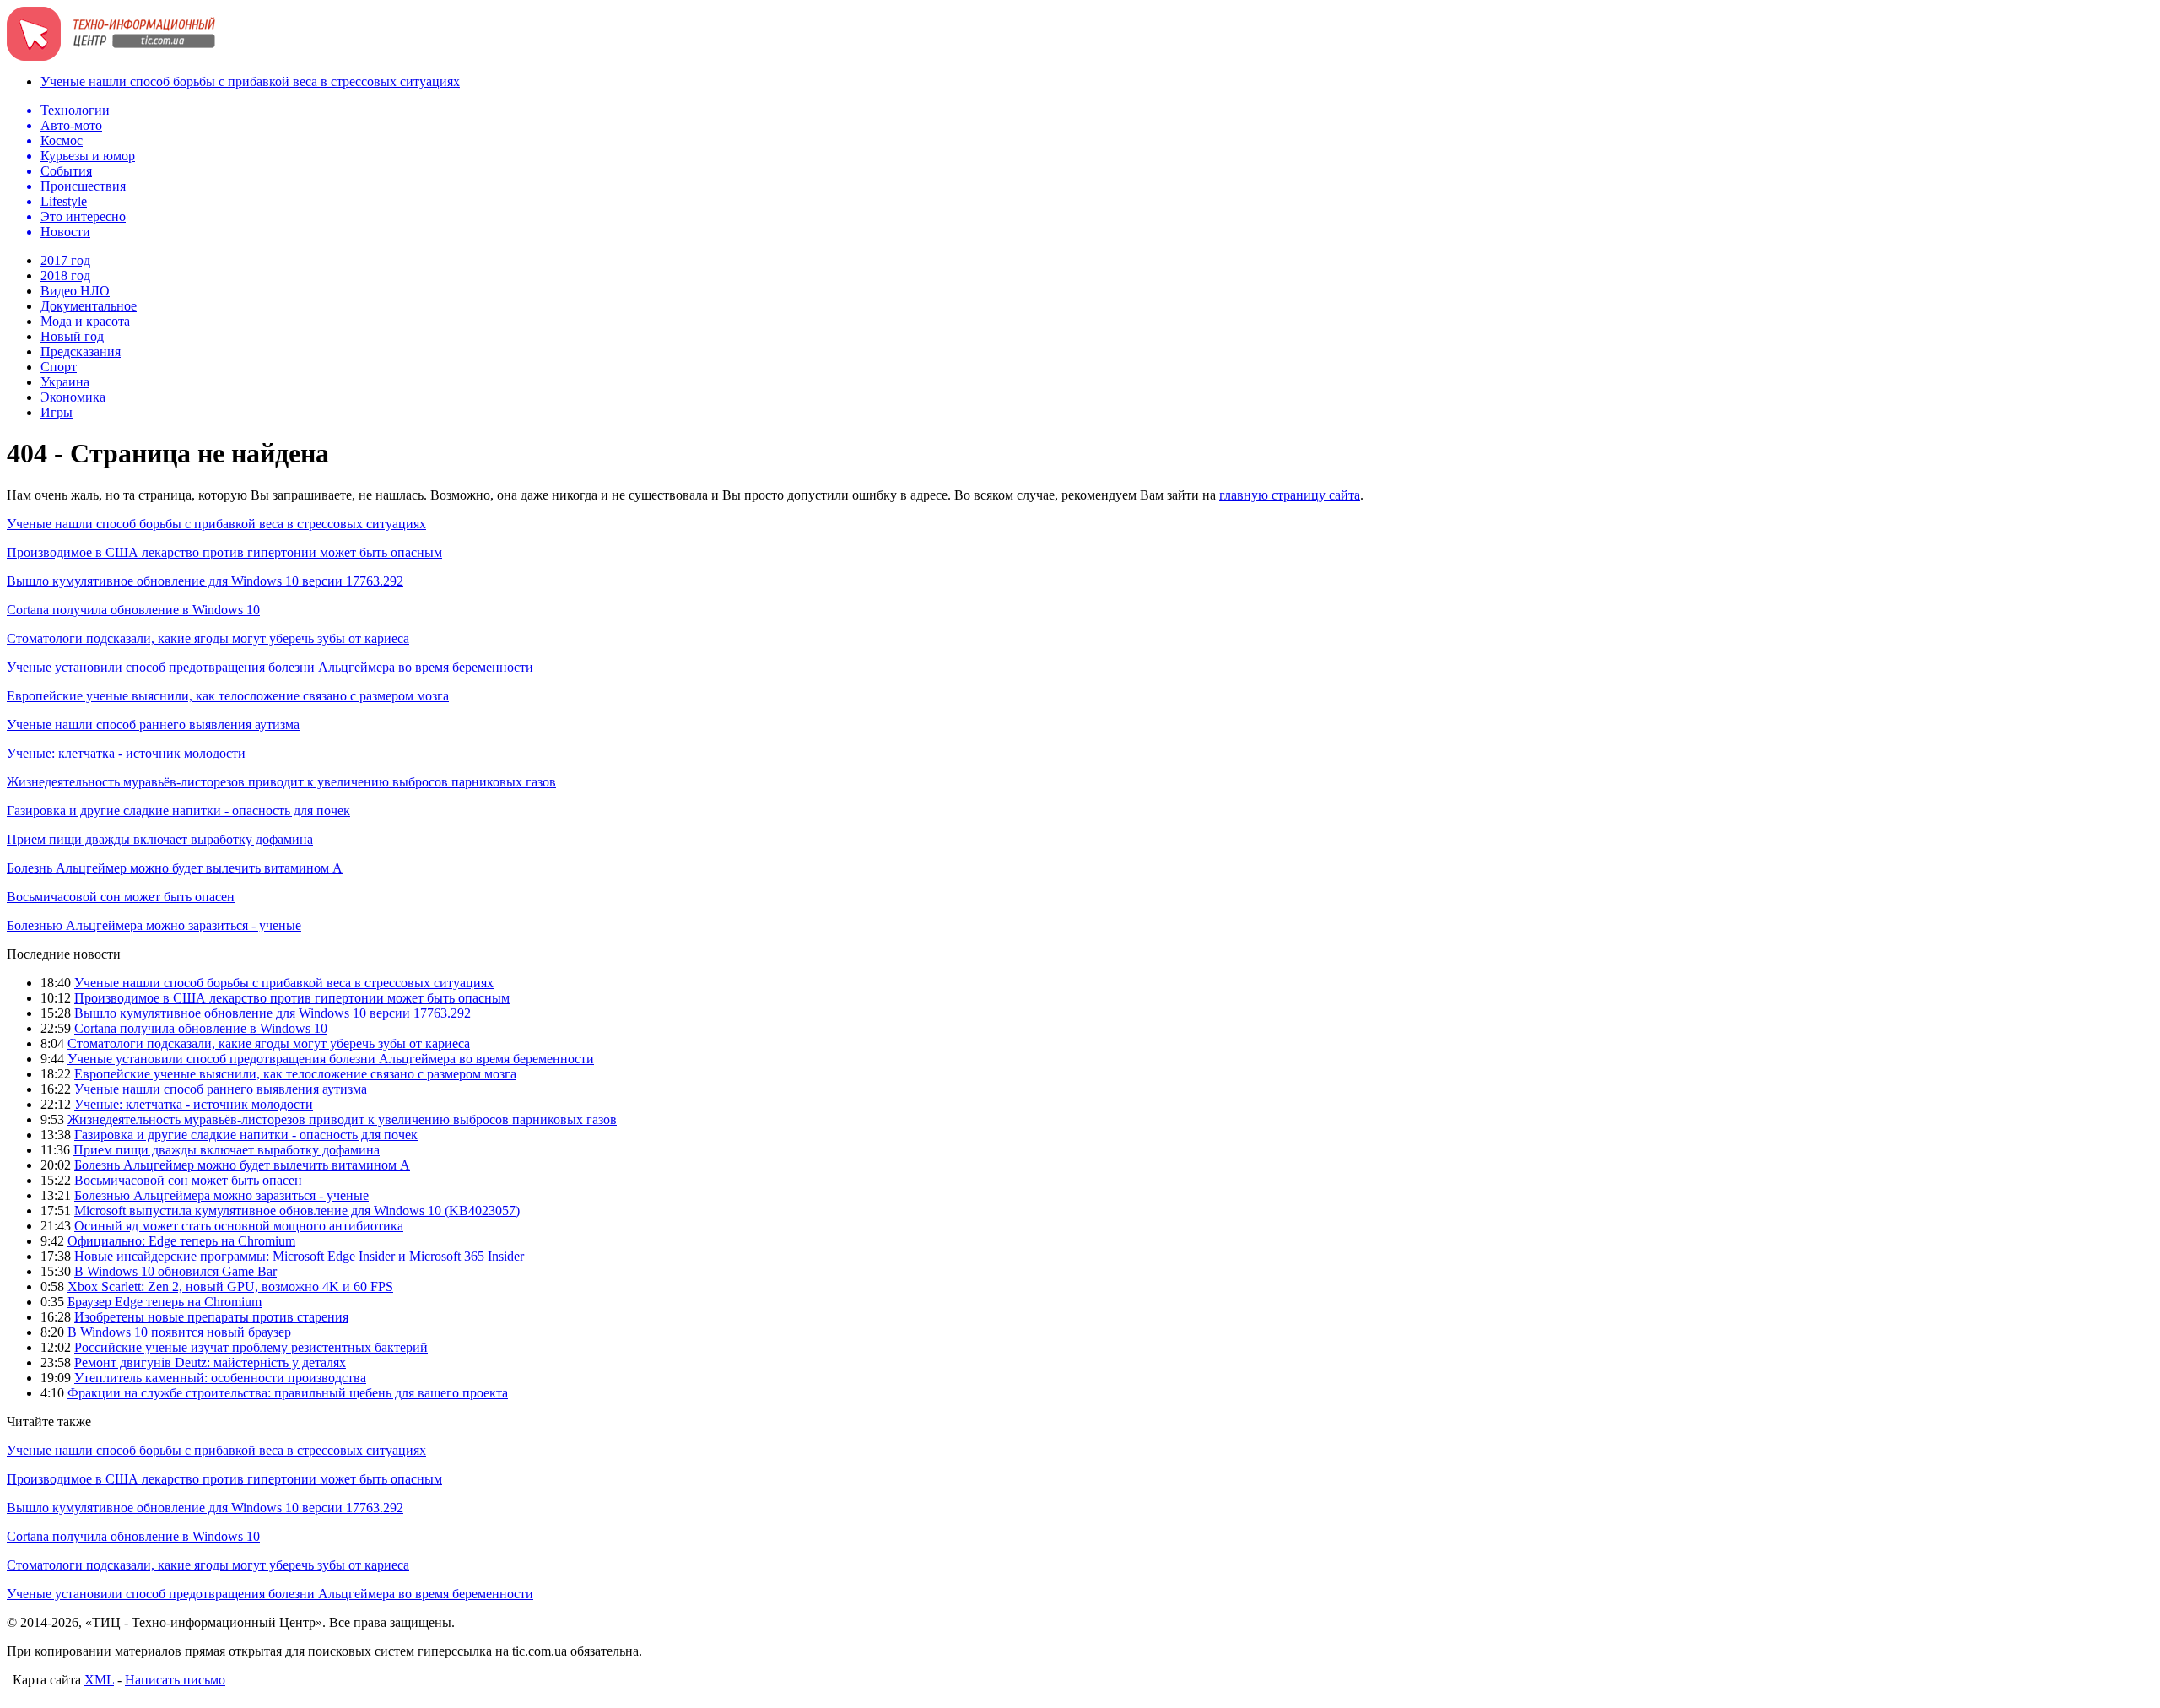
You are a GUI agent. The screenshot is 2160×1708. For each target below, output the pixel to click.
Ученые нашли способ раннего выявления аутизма (153, 724)
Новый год (72, 336)
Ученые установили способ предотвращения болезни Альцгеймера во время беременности (270, 667)
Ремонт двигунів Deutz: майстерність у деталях (210, 1362)
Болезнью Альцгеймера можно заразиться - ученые (154, 925)
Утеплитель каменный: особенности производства (220, 1378)
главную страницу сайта (1290, 495)
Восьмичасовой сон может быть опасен (121, 897)
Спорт (59, 367)
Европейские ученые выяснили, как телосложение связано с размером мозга (228, 696)
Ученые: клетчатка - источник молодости (126, 753)
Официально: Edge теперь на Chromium (181, 1241)
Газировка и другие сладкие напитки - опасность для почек (178, 811)
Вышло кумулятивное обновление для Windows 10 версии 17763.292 (205, 581)
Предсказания (81, 351)
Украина (65, 382)
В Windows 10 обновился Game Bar (175, 1271)
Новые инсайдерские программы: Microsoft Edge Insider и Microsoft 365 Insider (299, 1256)
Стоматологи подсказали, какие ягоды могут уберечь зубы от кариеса (208, 638)
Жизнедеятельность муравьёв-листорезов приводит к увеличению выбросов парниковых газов (281, 782)
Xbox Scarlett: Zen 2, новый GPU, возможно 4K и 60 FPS (230, 1286)
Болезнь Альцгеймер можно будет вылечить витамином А (175, 868)
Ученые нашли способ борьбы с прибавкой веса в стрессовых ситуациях (250, 81)
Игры (57, 412)
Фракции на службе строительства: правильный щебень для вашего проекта (288, 1393)
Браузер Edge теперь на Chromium (165, 1302)
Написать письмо (175, 1680)
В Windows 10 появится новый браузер (179, 1332)
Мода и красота (85, 321)
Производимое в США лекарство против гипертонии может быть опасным (224, 552)
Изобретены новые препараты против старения (211, 1317)
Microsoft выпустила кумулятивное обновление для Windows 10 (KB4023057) (297, 1211)
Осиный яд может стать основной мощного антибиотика (239, 1226)
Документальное (89, 306)
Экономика (73, 397)
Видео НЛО (75, 291)
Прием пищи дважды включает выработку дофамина (160, 839)
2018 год (65, 276)
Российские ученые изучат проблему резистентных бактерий (251, 1347)
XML (99, 1680)
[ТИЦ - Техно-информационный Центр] (111, 56)
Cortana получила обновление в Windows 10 (133, 610)
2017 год (65, 260)
